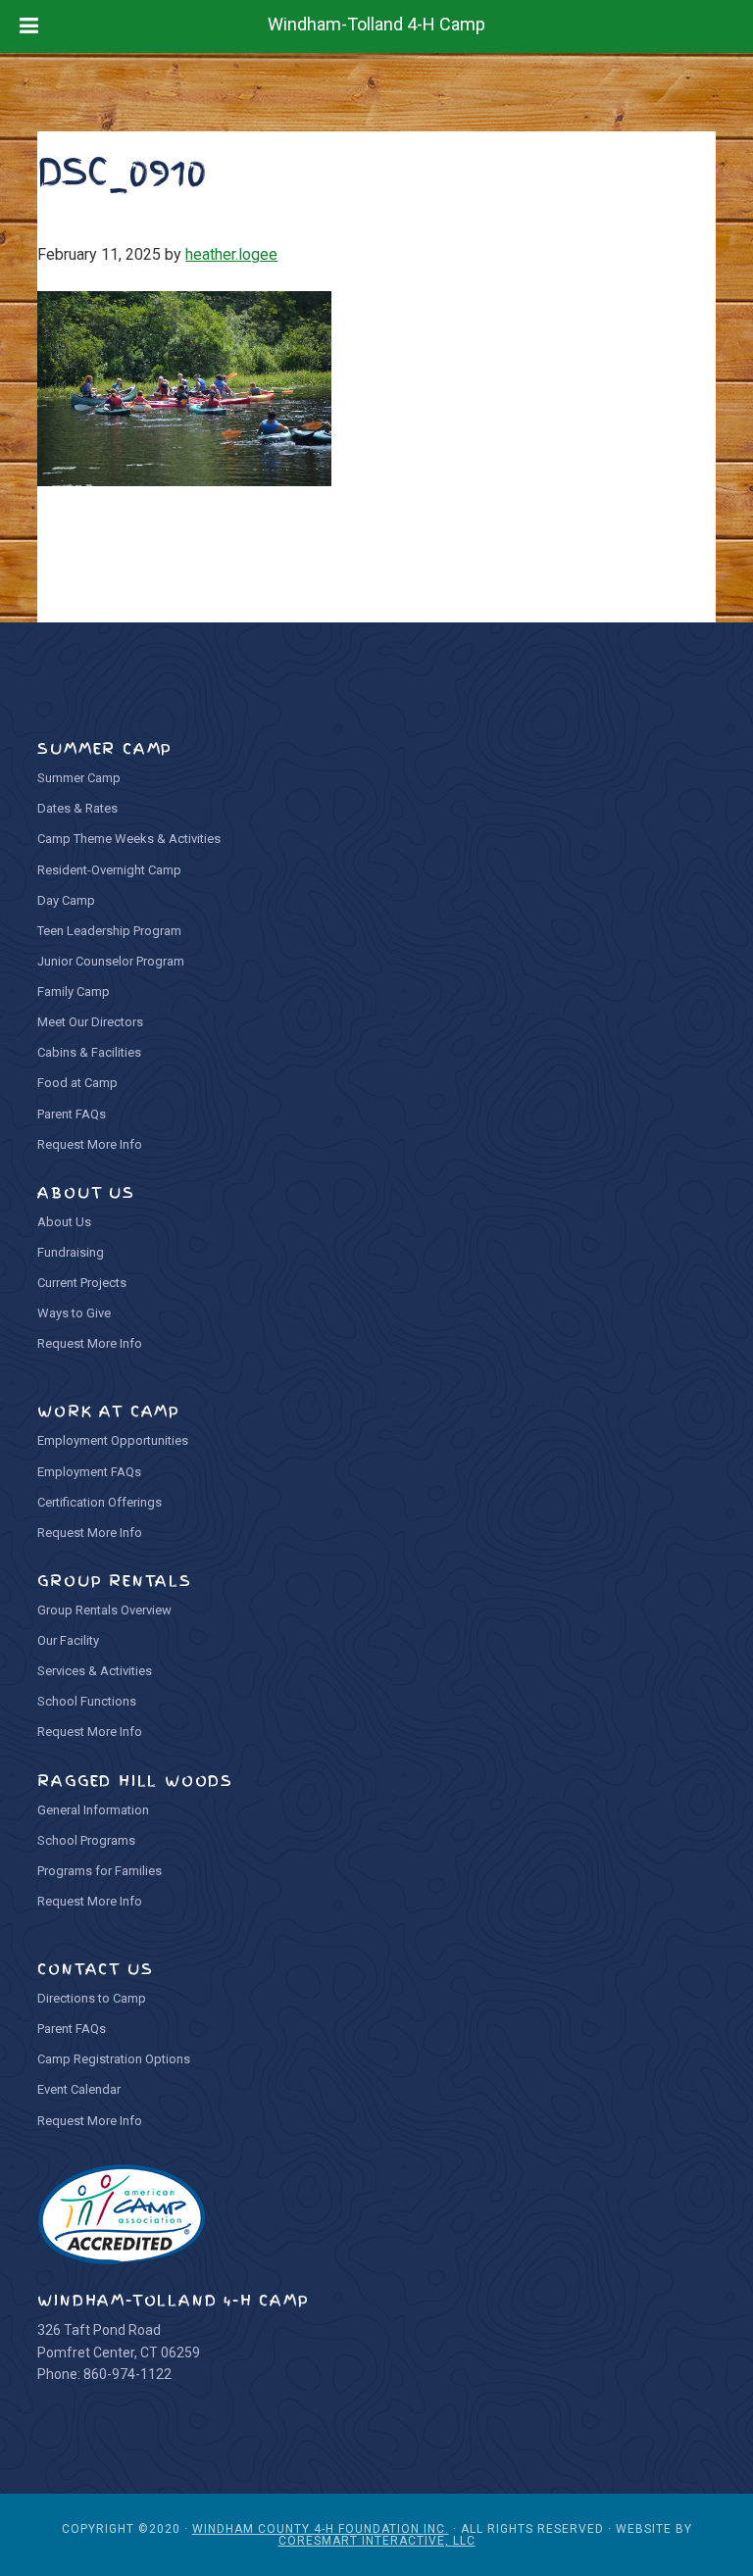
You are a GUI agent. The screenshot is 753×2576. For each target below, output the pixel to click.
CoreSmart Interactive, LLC (377, 2541)
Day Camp (66, 900)
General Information (93, 1810)
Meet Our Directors (90, 1022)
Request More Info (90, 1144)
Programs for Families (100, 1871)
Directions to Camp (92, 1998)
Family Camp (74, 991)
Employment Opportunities (113, 1440)
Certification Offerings (100, 1502)
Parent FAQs (72, 1114)
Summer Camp (79, 778)
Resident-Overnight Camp (109, 870)
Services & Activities (95, 1671)
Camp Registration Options (114, 2059)
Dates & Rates (77, 808)
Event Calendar (79, 2089)
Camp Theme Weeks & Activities (129, 839)
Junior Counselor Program (111, 961)
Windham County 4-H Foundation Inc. (321, 2529)
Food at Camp (77, 1083)
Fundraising (71, 1252)
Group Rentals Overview (104, 1610)
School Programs (86, 1840)
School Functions (87, 1701)
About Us (64, 1222)
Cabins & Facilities (89, 1052)
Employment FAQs (89, 1472)
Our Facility (68, 1640)
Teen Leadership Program (109, 931)
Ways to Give (74, 1313)
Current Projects (82, 1283)
